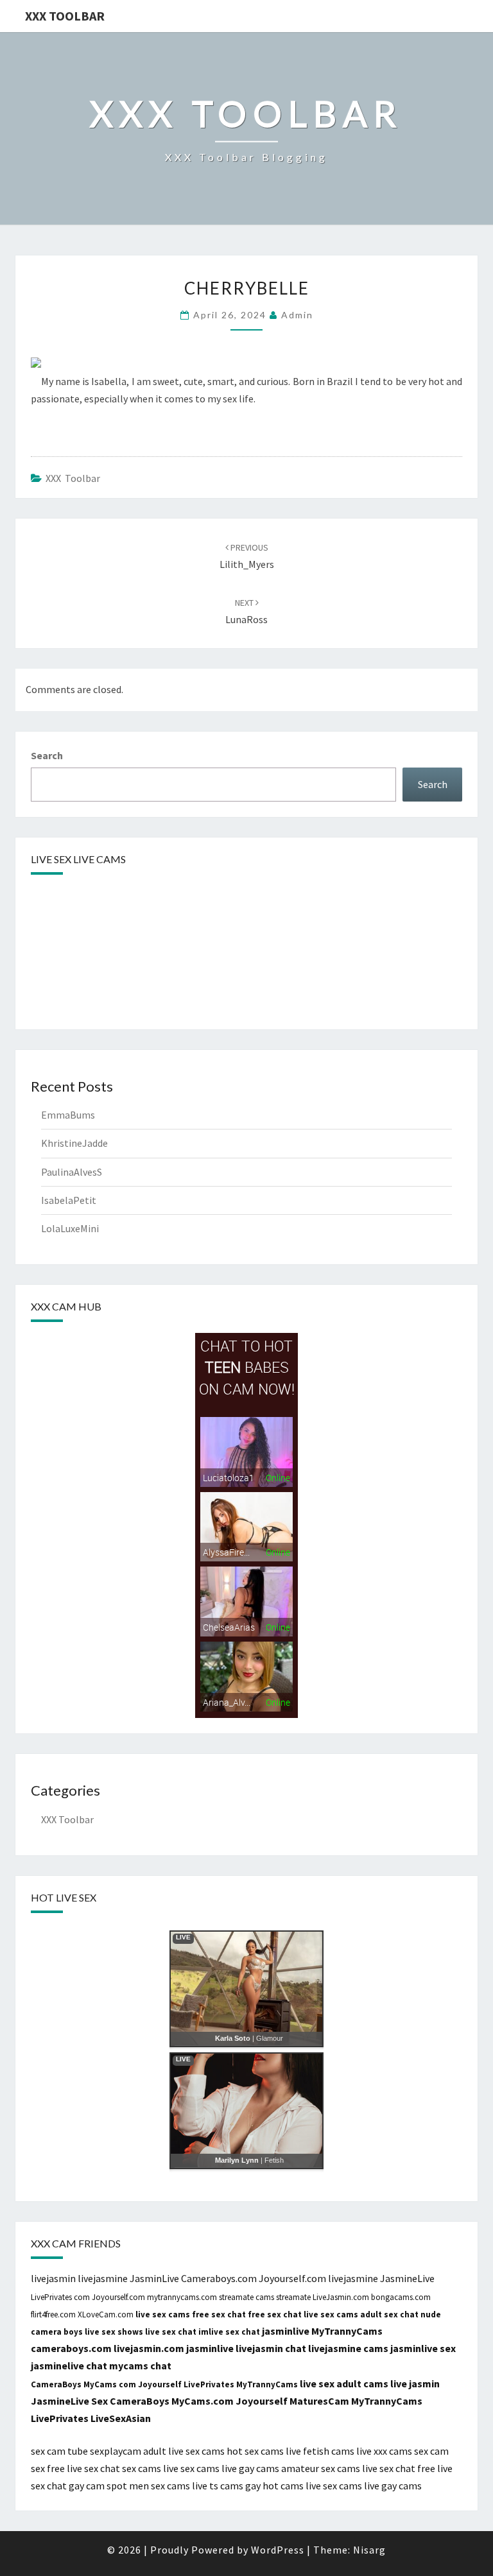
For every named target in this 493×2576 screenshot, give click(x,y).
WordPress (278, 2550)
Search (47, 755)
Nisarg (369, 2550)
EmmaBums (68, 1115)
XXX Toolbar (65, 16)
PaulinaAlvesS (72, 1172)
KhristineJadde (74, 1143)
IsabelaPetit (69, 1200)
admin (297, 315)
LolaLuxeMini (70, 1228)
